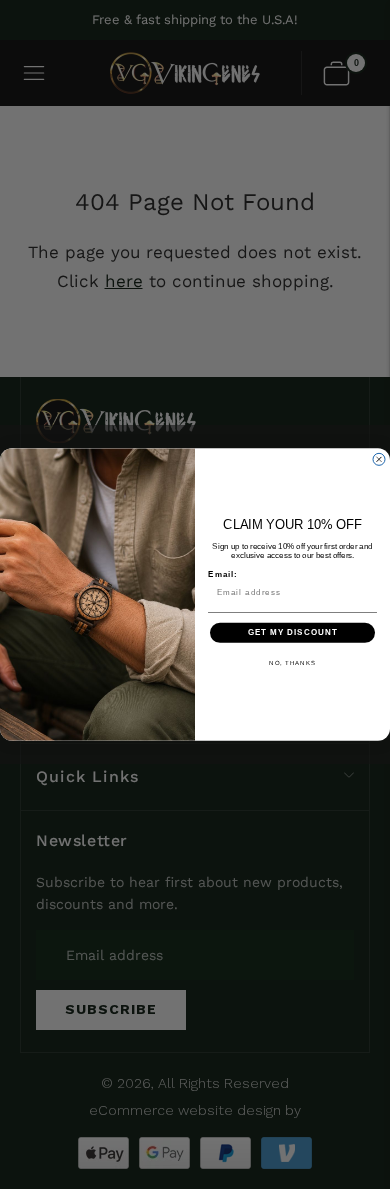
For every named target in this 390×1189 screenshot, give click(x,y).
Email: (223, 574)
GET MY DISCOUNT (293, 632)
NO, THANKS (292, 662)
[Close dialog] (379, 459)
